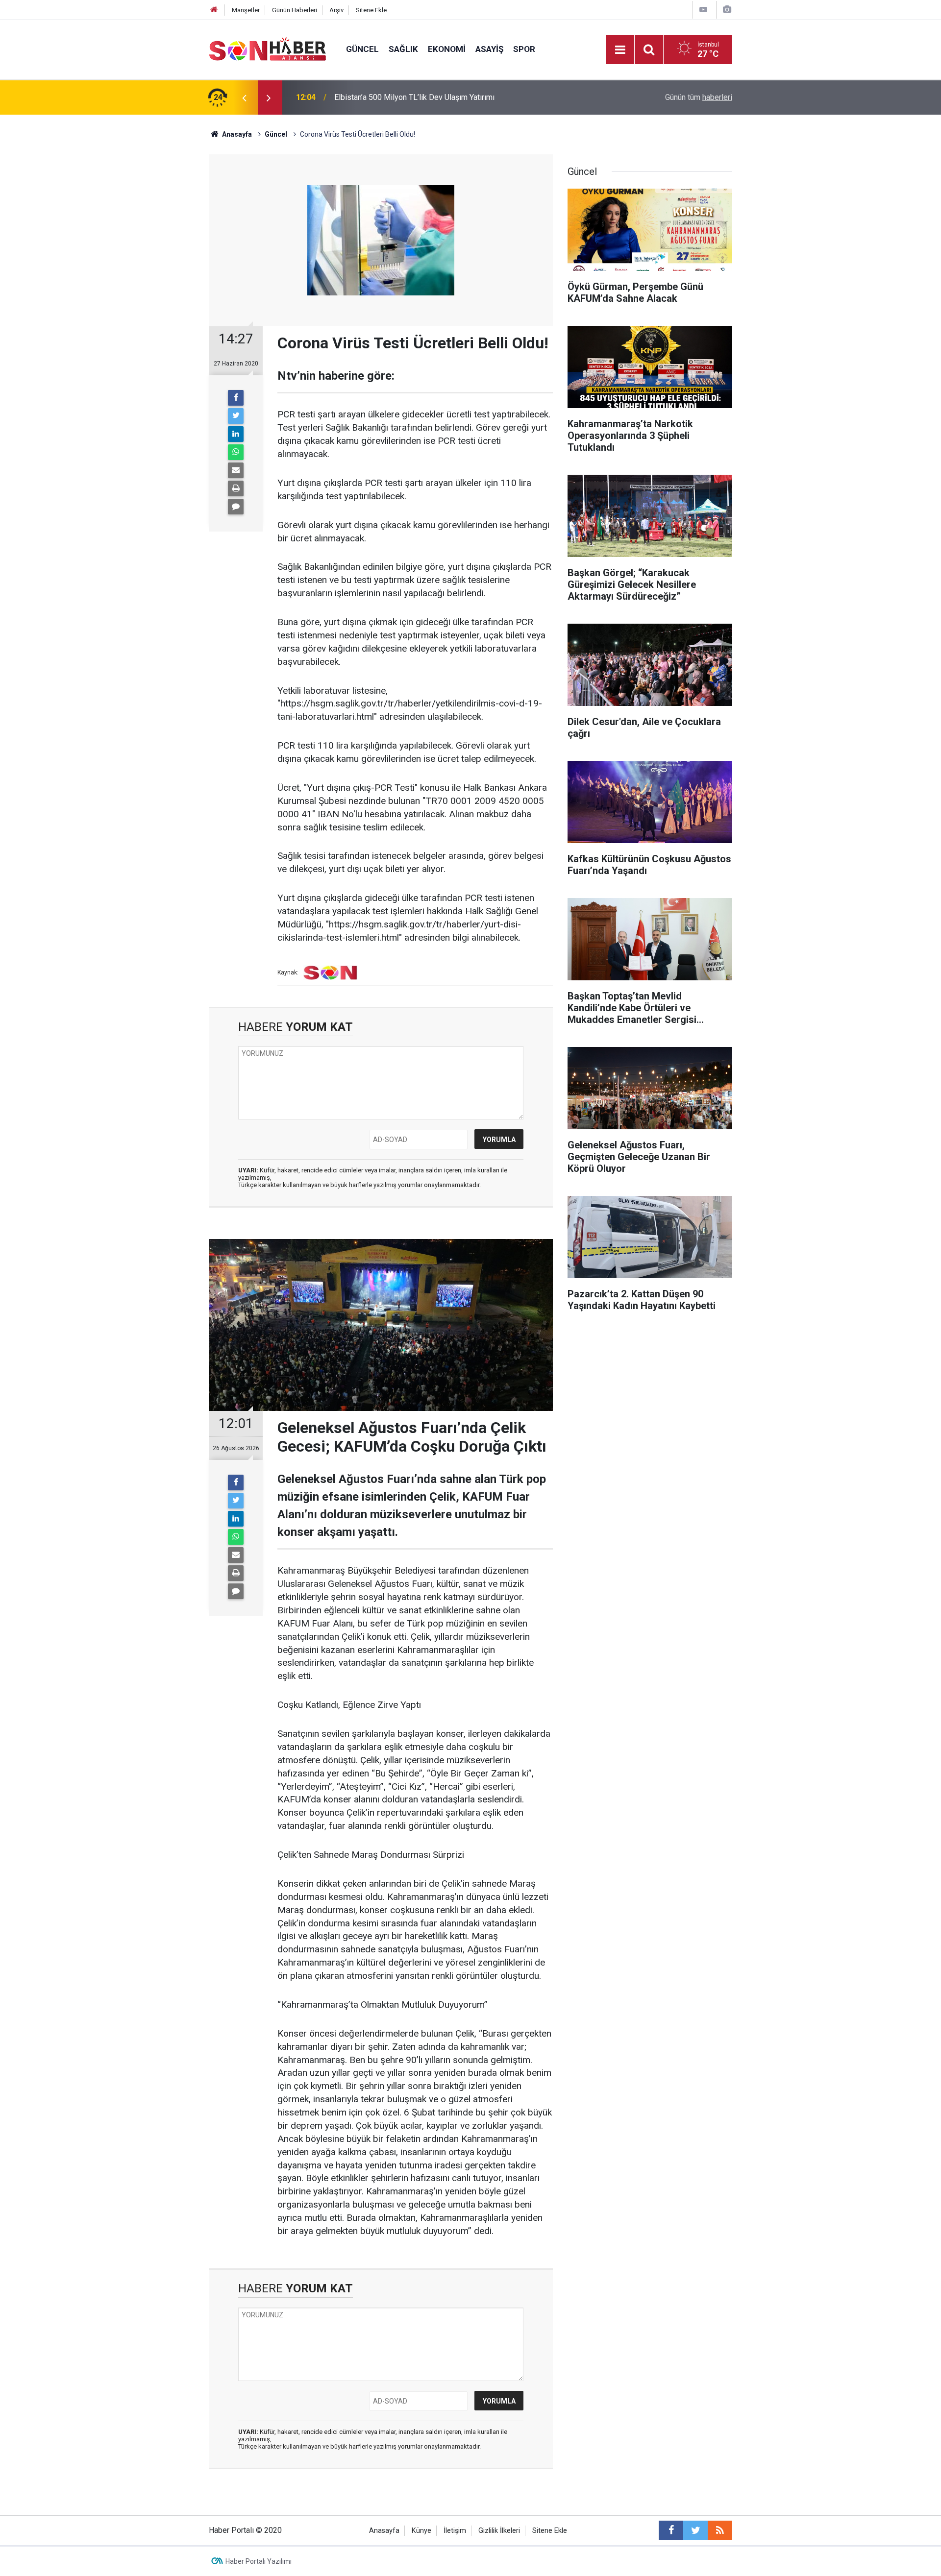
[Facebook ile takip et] (671, 2530)
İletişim (455, 2531)
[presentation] (244, 97)
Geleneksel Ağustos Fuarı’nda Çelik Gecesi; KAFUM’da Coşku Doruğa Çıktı (461, 97)
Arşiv (336, 10)
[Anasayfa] (214, 10)
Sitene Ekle (371, 10)
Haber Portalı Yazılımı (259, 2561)
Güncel (362, 49)
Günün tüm (699, 97)
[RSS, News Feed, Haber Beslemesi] (720, 2530)
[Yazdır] (236, 488)
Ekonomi (447, 49)
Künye (421, 2531)
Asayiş (489, 49)
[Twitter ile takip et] (695, 2530)
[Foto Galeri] (727, 10)
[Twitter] (236, 416)
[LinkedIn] (236, 434)
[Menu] (620, 50)
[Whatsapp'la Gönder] (236, 452)
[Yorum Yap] (236, 507)
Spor (524, 49)
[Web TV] (703, 10)
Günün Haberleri (295, 10)
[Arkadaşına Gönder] (236, 470)
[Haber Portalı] (268, 49)
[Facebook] (236, 398)
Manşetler (246, 10)
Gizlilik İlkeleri (499, 2531)
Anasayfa (384, 2531)
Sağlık (403, 49)
